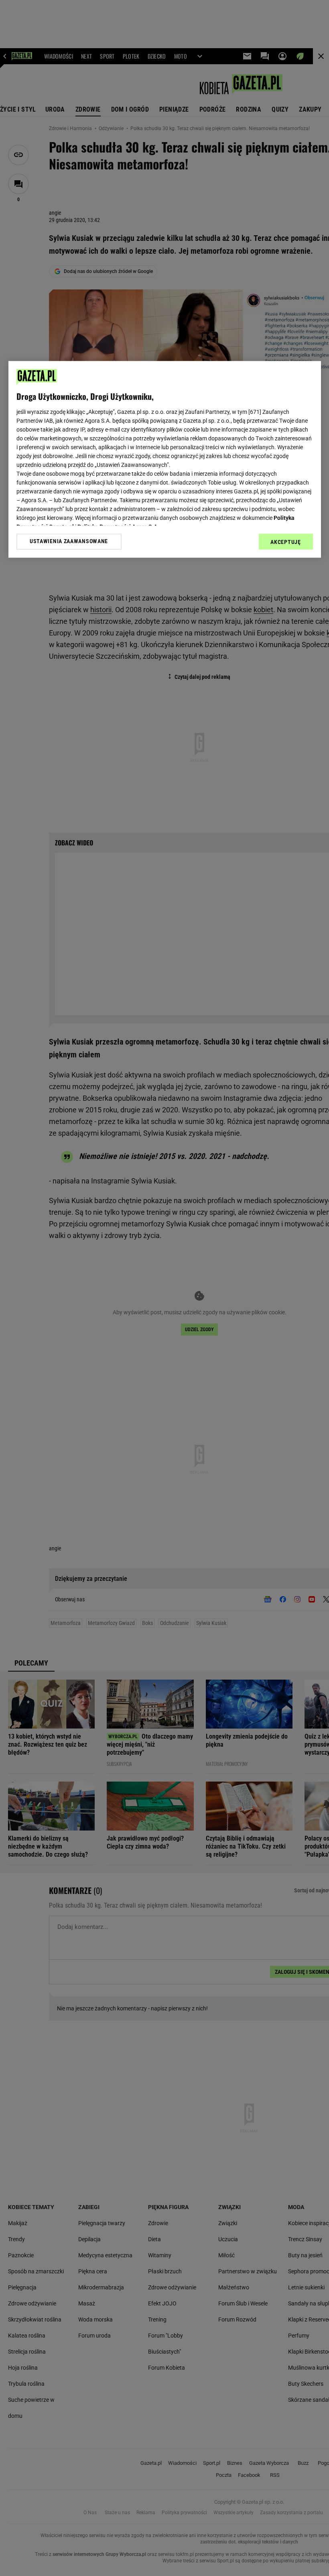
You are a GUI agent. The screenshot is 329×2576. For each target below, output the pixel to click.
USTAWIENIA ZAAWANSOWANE (69, 542)
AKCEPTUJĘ (285, 542)
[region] (165, 459)
